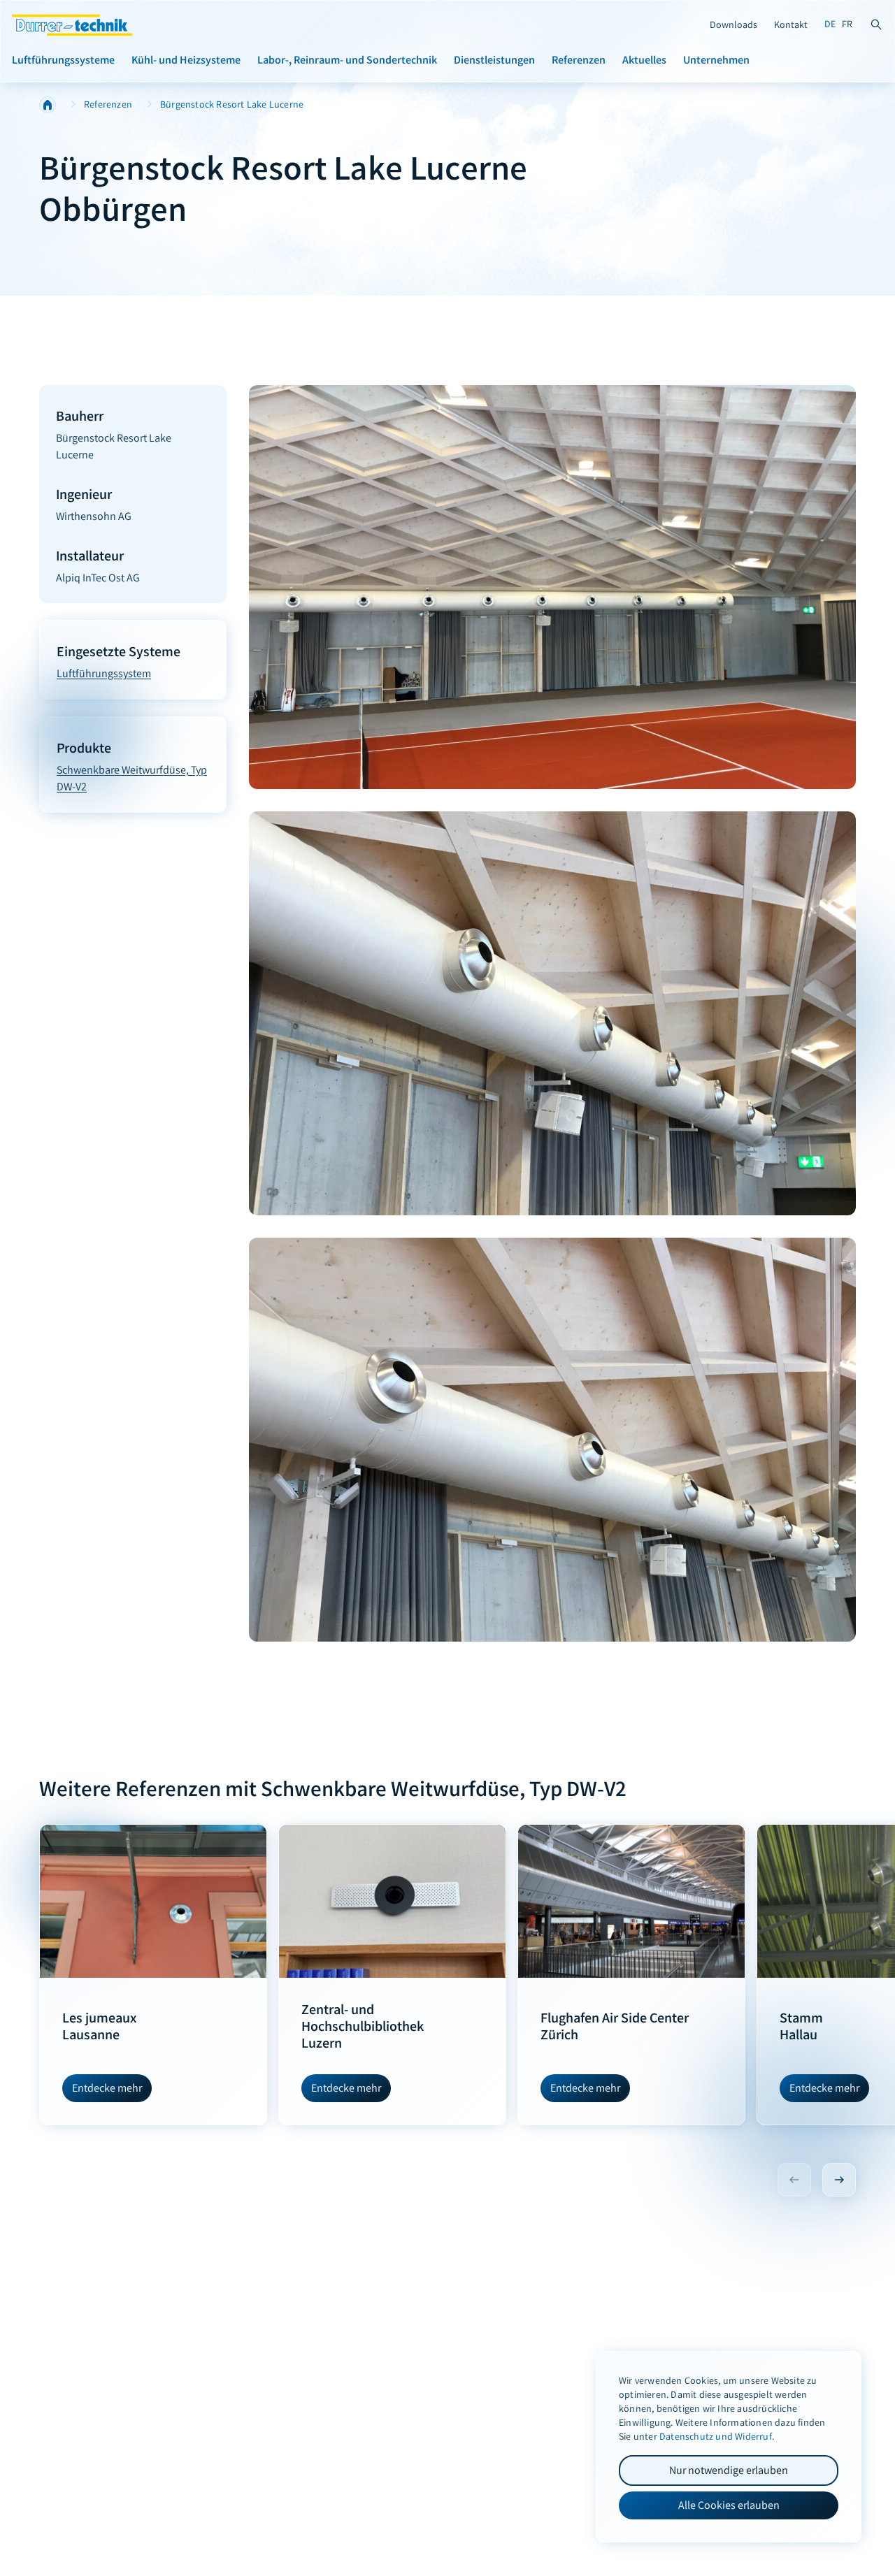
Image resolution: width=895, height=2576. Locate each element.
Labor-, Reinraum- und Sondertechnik (347, 59)
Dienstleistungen (494, 59)
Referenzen (579, 59)
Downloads (733, 25)
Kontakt (791, 25)
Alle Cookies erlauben (729, 2505)
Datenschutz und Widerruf (716, 2437)
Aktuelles (644, 59)
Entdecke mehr (107, 2088)
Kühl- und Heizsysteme (186, 59)
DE (830, 24)
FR (847, 24)
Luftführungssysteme (63, 59)
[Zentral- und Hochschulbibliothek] (392, 1901)
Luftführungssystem (104, 673)
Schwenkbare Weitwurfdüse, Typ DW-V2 (132, 778)
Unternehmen (716, 59)
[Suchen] (876, 24)
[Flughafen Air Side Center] (631, 1901)
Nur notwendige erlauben (729, 2470)
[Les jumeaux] (153, 1901)
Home (48, 105)
